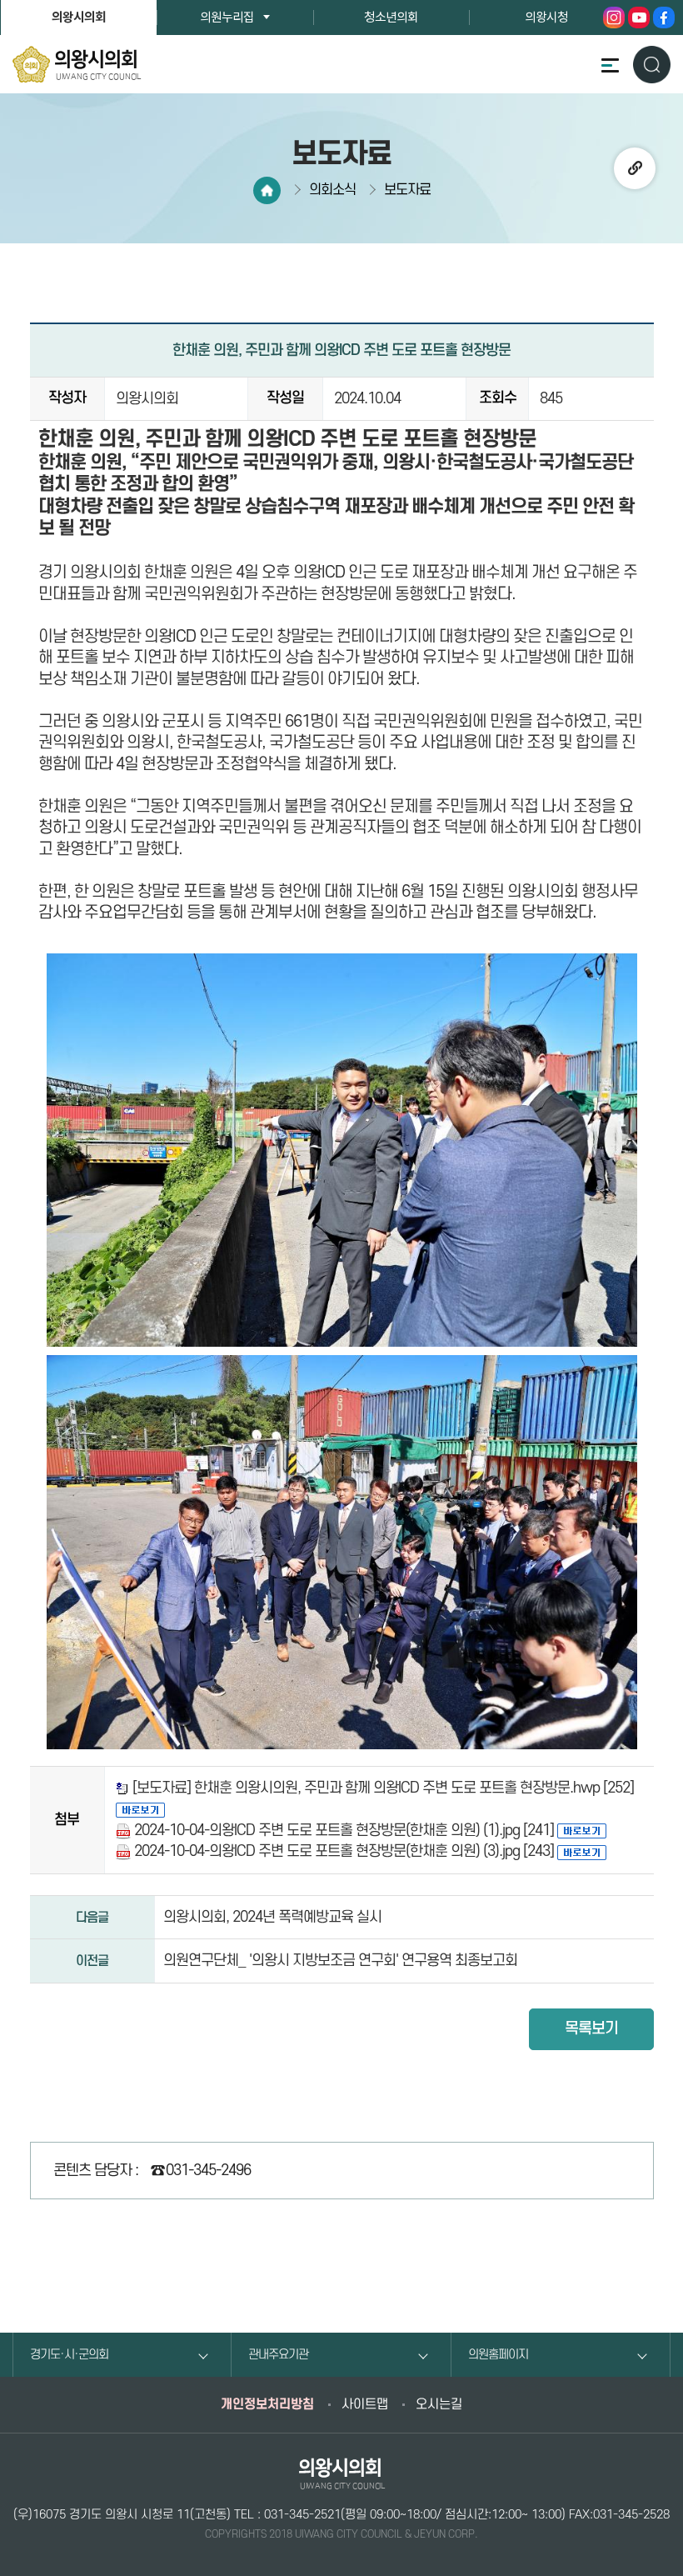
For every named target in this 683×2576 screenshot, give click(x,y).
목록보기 (591, 2029)
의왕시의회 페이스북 (664, 18)
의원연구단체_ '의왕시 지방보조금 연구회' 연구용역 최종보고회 (340, 1961)
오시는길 (439, 2404)
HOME (267, 190)
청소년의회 (391, 18)
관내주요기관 (278, 2355)
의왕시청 (546, 18)
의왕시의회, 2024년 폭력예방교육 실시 (272, 1917)
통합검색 (652, 64)
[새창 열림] (140, 1809)
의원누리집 (227, 18)
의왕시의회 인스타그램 (614, 18)
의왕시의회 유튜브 (639, 18)
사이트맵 (365, 2404)
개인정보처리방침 (267, 2404)
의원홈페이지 (498, 2355)
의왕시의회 (79, 18)
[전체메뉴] (610, 65)
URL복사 (635, 168)
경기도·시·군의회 (69, 2355)
